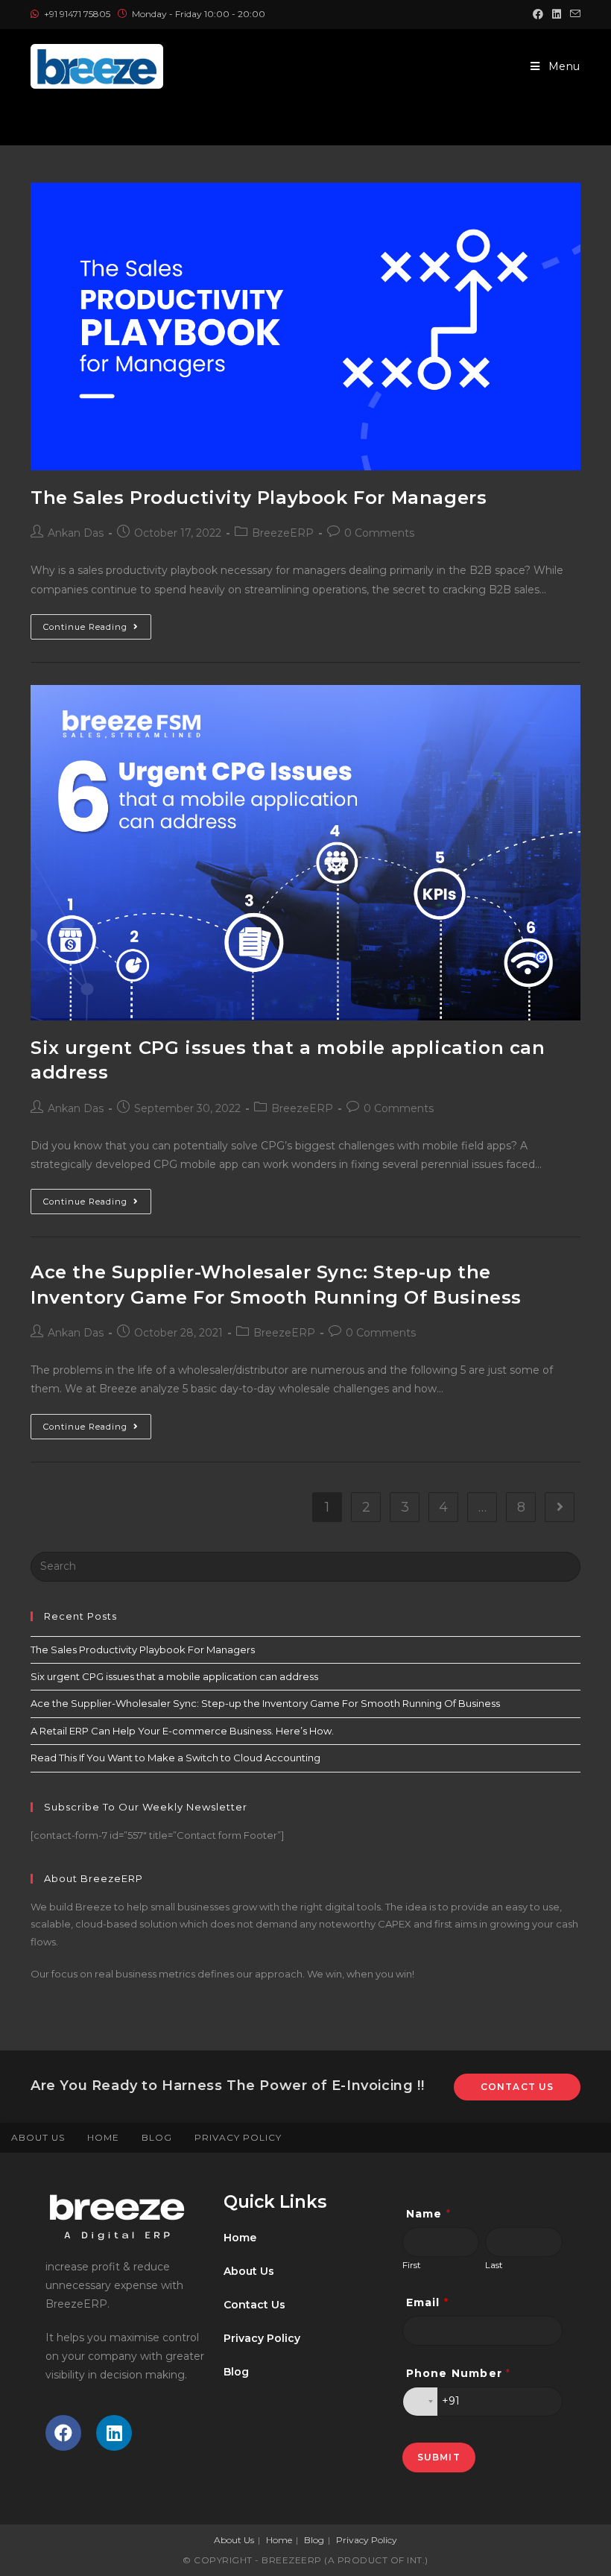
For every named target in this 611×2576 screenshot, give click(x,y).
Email (427, 2302)
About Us (38, 2137)
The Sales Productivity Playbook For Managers (259, 498)
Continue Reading (97, 623)
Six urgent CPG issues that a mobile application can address (174, 1676)
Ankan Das (76, 533)
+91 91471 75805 (78, 14)
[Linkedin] (114, 2433)
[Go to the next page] (560, 1507)
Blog (157, 2137)
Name (428, 2214)
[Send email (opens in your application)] (573, 14)
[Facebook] (63, 2433)
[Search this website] (305, 1565)
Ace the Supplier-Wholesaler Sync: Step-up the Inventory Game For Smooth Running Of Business (265, 1703)
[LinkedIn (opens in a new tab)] (557, 14)
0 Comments (379, 533)
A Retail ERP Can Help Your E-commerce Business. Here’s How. (182, 1731)
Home (103, 2137)
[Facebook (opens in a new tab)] (538, 14)
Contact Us (517, 2087)
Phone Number (459, 2373)
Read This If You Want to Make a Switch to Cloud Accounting (175, 1758)
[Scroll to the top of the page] (592, 2138)
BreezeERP (283, 533)
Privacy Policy (238, 2137)
